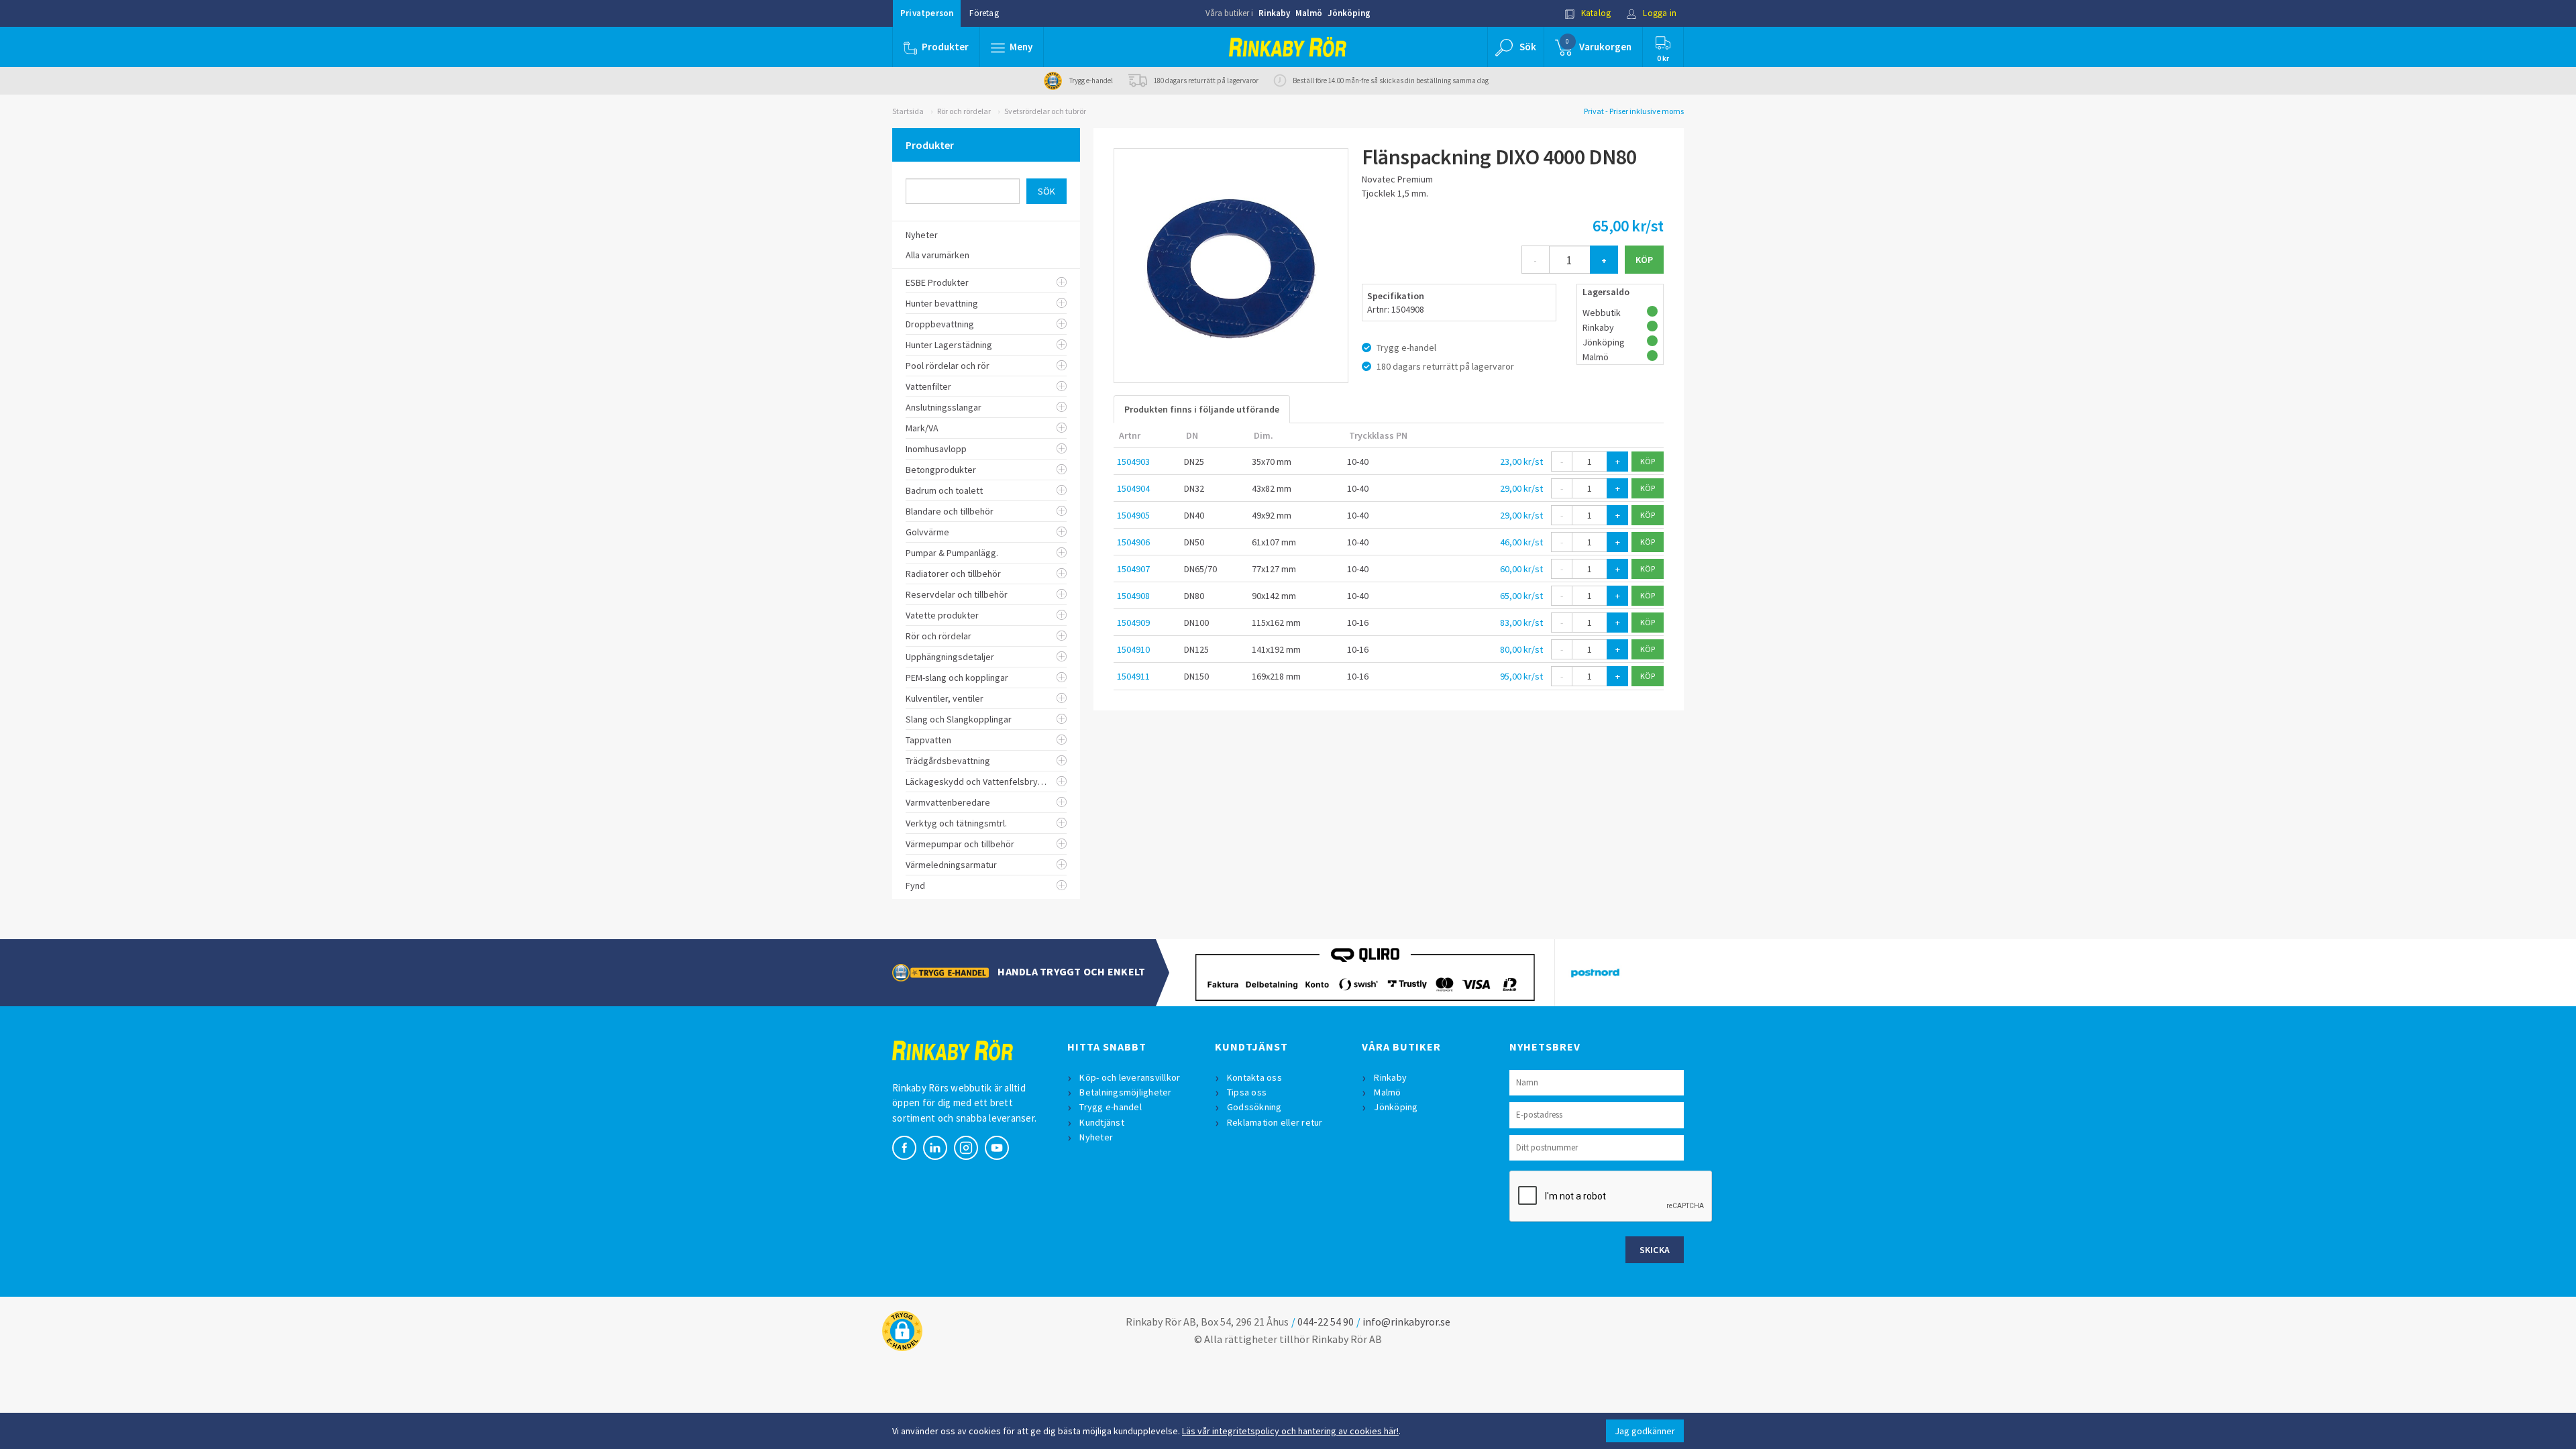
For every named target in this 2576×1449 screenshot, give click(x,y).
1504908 (1133, 596)
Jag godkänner (1645, 1431)
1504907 (1133, 569)
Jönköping (1349, 13)
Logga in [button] (1659, 13)
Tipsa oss (1247, 1092)
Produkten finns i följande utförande (1202, 409)
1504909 (1133, 623)
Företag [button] (984, 13)
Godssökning (1254, 1107)
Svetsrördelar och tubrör (1045, 111)
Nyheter (1096, 1137)
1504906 (1133, 542)
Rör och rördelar (964, 111)
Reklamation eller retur (1275, 1122)
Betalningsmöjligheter (1125, 1092)
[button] (1012, 47)
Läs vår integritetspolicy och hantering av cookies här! (1290, 1431)
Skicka (1655, 1250)
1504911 (1133, 676)
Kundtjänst (1102, 1122)
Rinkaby (1274, 13)
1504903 (1133, 462)
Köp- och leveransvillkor (1130, 1077)
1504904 (1133, 488)
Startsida (908, 111)
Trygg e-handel (1111, 1107)
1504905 (1133, 515)
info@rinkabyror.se (1406, 1322)
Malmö (1309, 13)
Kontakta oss (1254, 1077)
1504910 (1133, 649)
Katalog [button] (1595, 13)
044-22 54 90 (1326, 1322)
